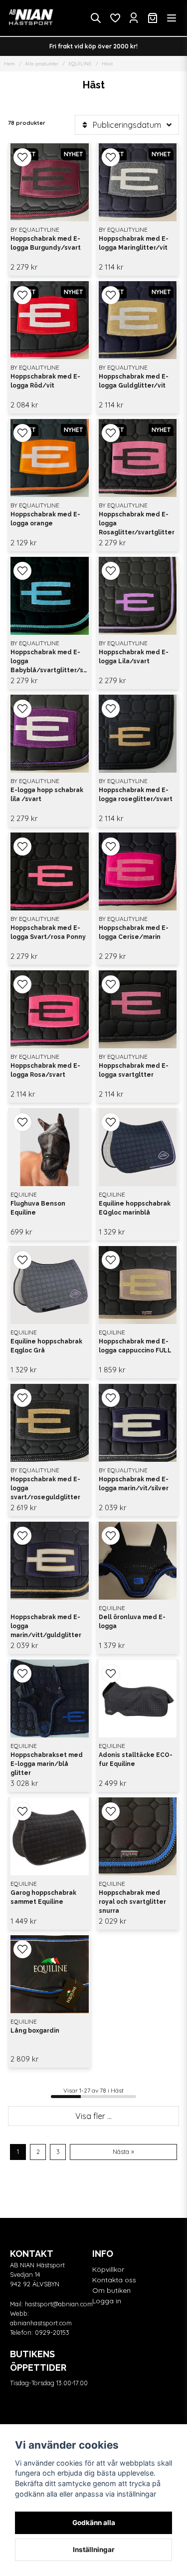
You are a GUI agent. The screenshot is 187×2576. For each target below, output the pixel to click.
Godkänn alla (94, 2523)
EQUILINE (80, 64)
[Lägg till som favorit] (115, 18)
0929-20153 (52, 2332)
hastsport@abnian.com (59, 2304)
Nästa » (123, 2151)
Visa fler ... (93, 2116)
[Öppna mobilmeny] (172, 18)
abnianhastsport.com (41, 2323)
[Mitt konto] (134, 18)
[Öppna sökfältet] (96, 18)
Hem (9, 64)
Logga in (107, 2301)
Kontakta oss (114, 2280)
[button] (22, 157)
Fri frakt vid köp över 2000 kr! (93, 46)
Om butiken (111, 2290)
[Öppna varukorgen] (153, 18)
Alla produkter (42, 64)
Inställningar (94, 2550)
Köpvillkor (108, 2269)
